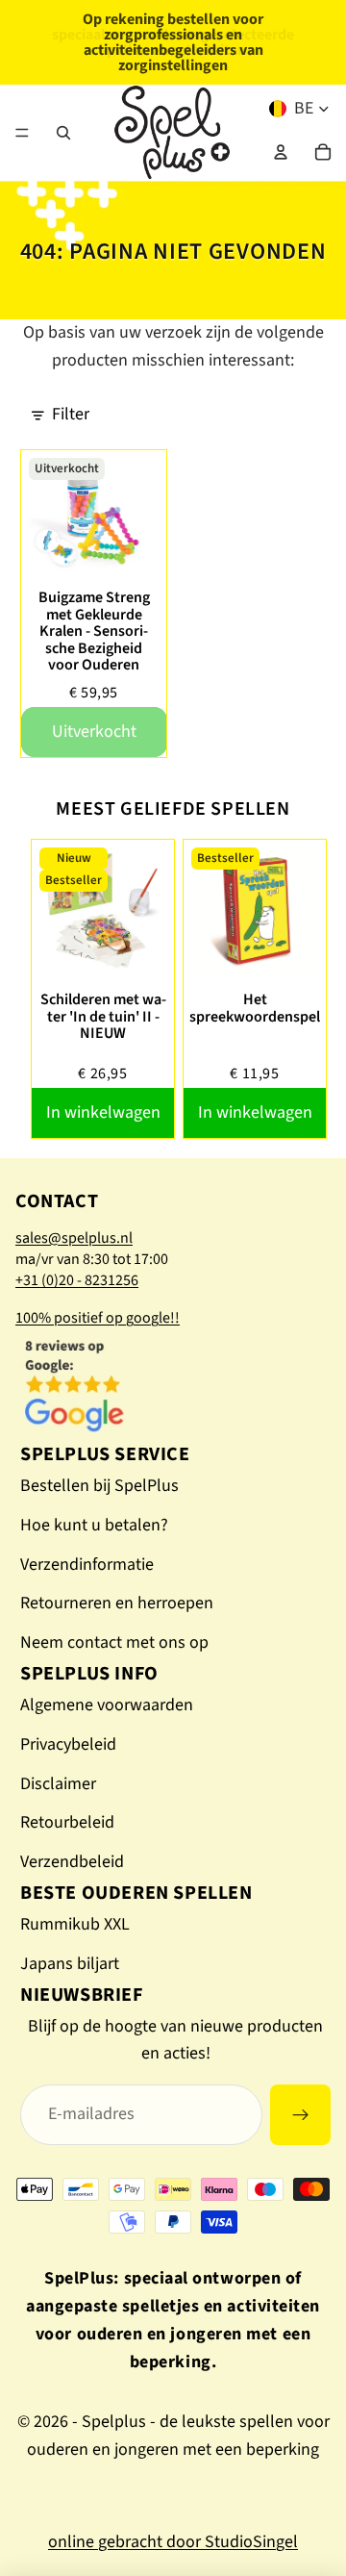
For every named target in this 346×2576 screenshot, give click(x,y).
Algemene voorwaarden (107, 1705)
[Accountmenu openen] (281, 152)
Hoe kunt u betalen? (94, 1525)
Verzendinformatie (87, 1565)
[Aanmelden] (300, 2115)
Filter (71, 414)
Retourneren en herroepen (117, 1603)
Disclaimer (58, 1784)
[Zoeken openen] (63, 133)
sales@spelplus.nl (74, 1238)
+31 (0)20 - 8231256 (77, 1280)
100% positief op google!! (98, 1318)
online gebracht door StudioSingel (173, 2542)
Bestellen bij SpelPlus (99, 1486)
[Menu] (22, 133)
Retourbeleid (67, 1822)
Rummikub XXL (75, 1924)
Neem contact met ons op (114, 1642)
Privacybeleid (68, 1744)
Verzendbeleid (72, 1862)
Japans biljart (70, 1964)
